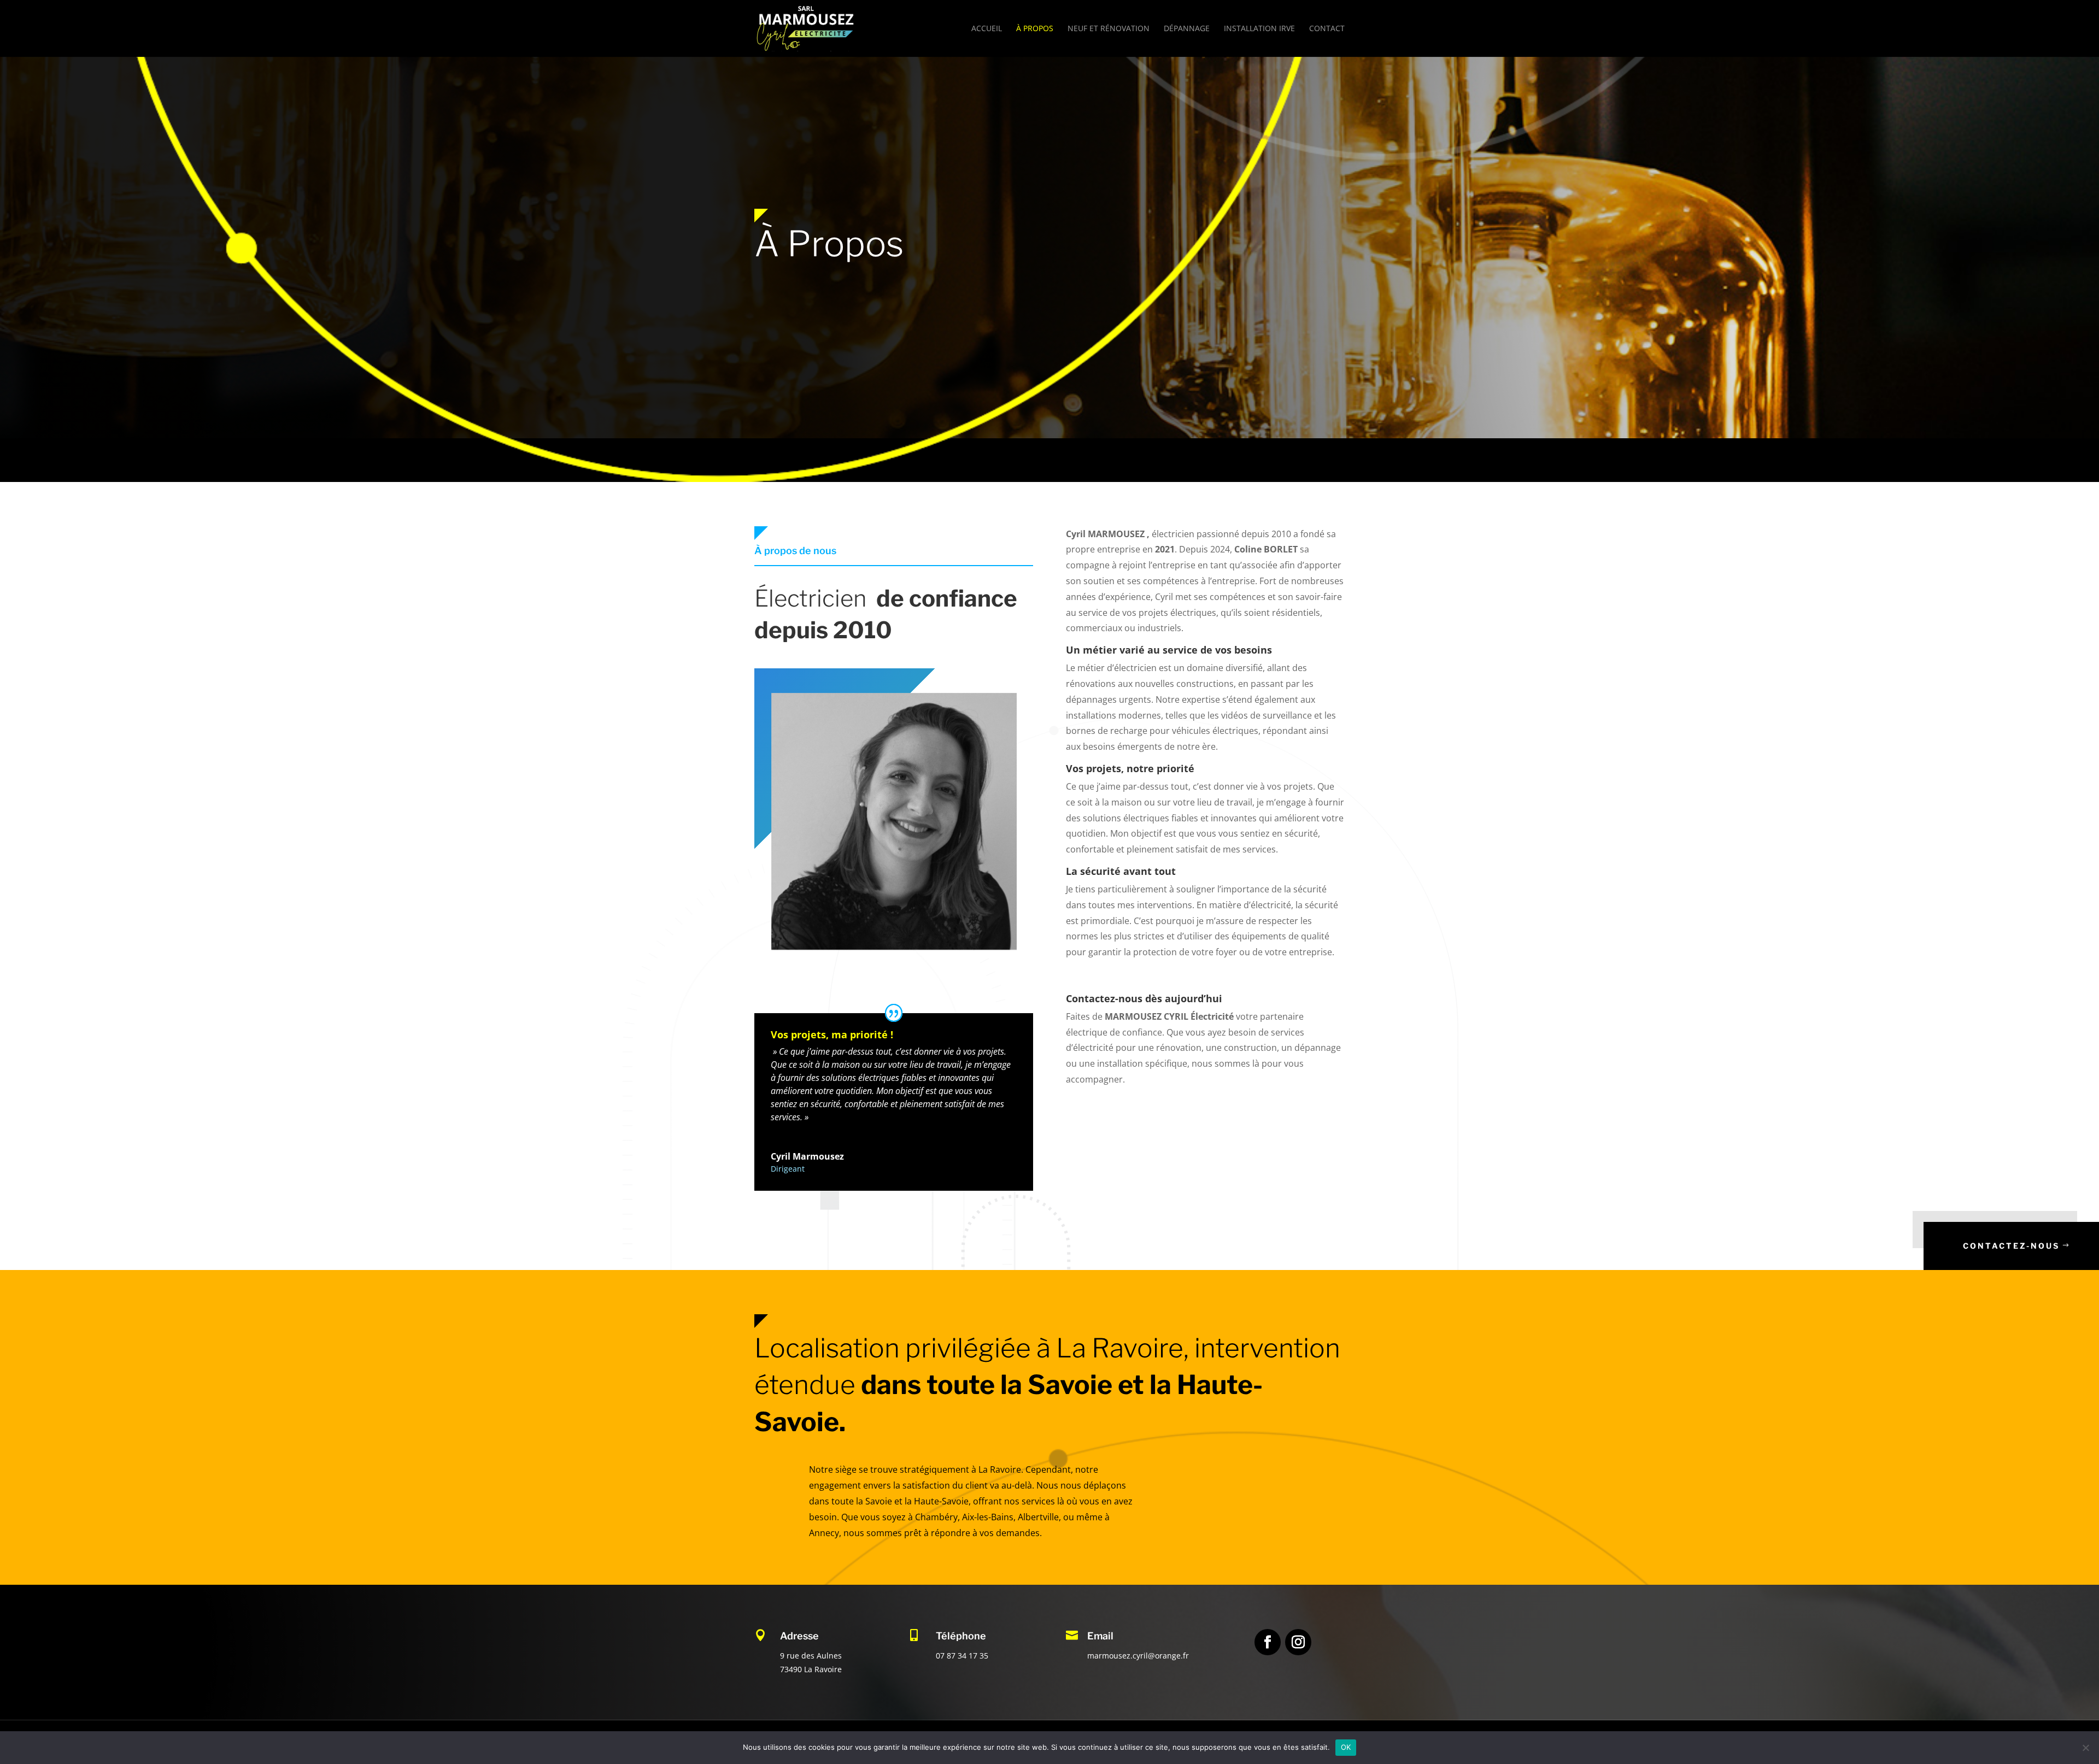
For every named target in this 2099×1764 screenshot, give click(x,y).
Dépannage (1187, 29)
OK (1346, 1747)
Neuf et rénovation (1109, 29)
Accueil (987, 29)
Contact (1327, 29)
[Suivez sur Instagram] (1298, 1642)
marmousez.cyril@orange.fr (1138, 1656)
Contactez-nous (2011, 1246)
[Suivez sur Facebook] (1268, 1642)
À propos (1035, 29)
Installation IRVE (1259, 29)
